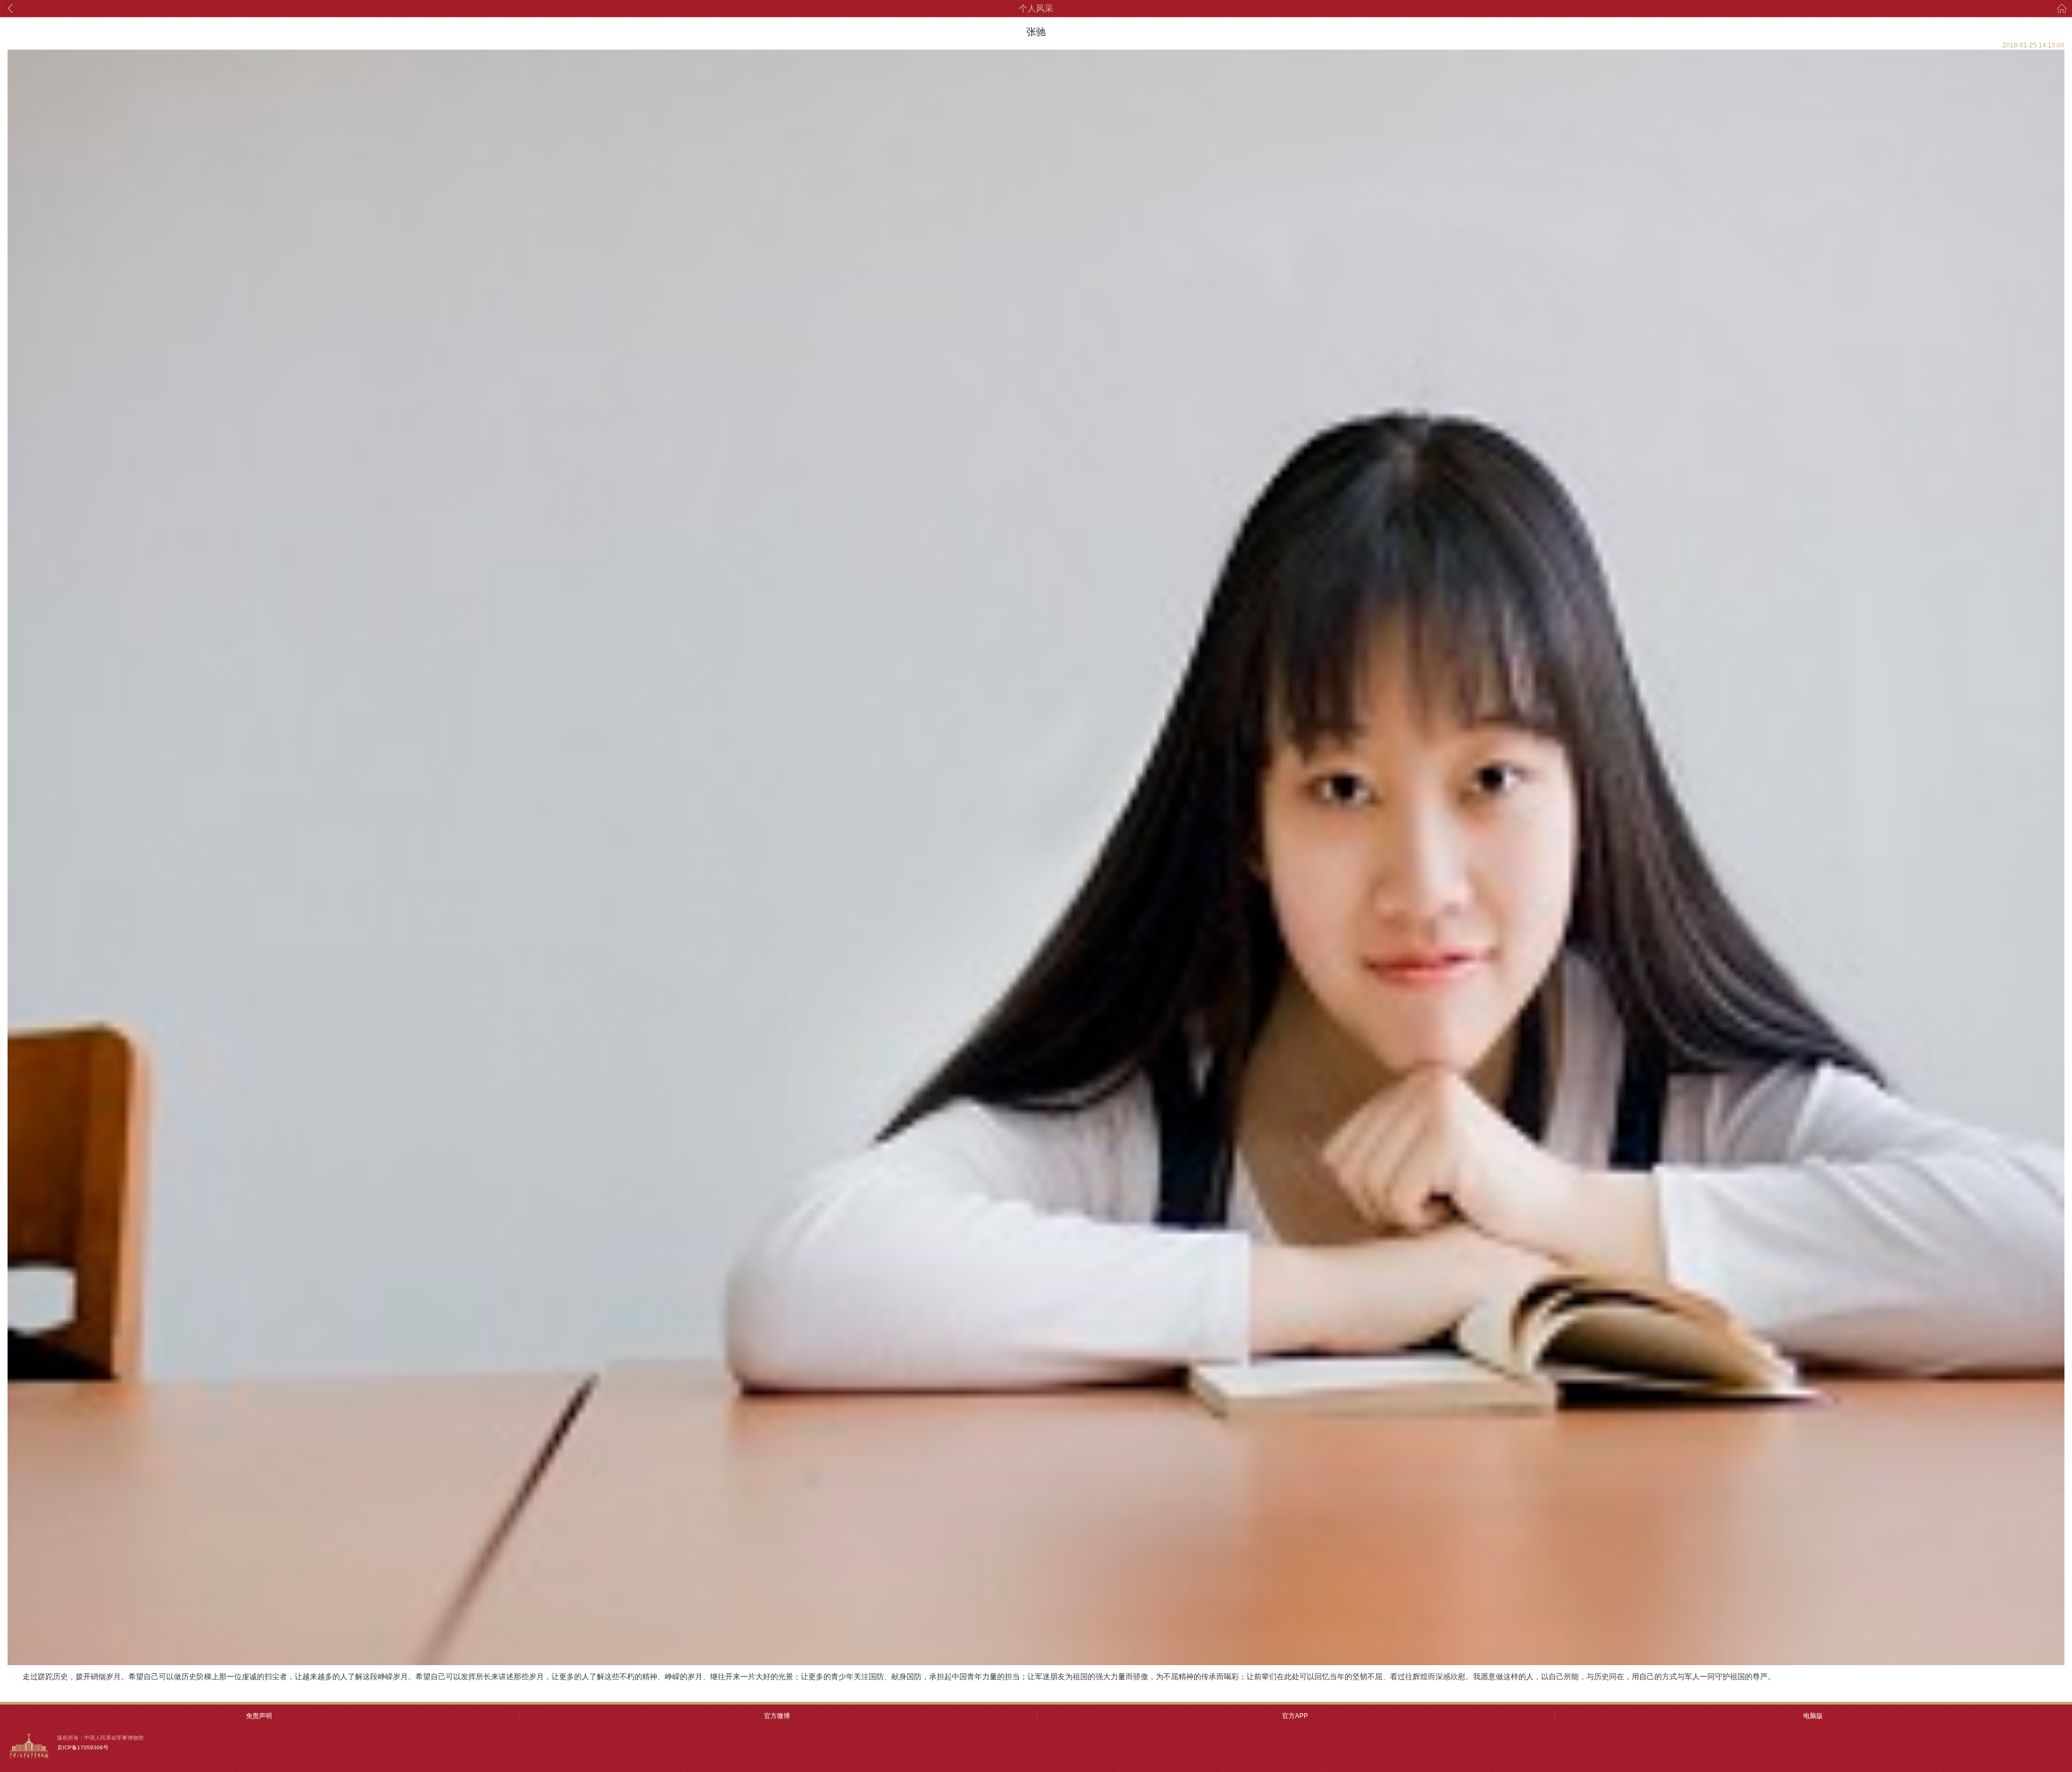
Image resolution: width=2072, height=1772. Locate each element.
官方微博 (777, 1716)
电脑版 (1813, 1716)
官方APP (1295, 1716)
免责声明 (259, 1716)
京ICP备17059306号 (83, 1747)
